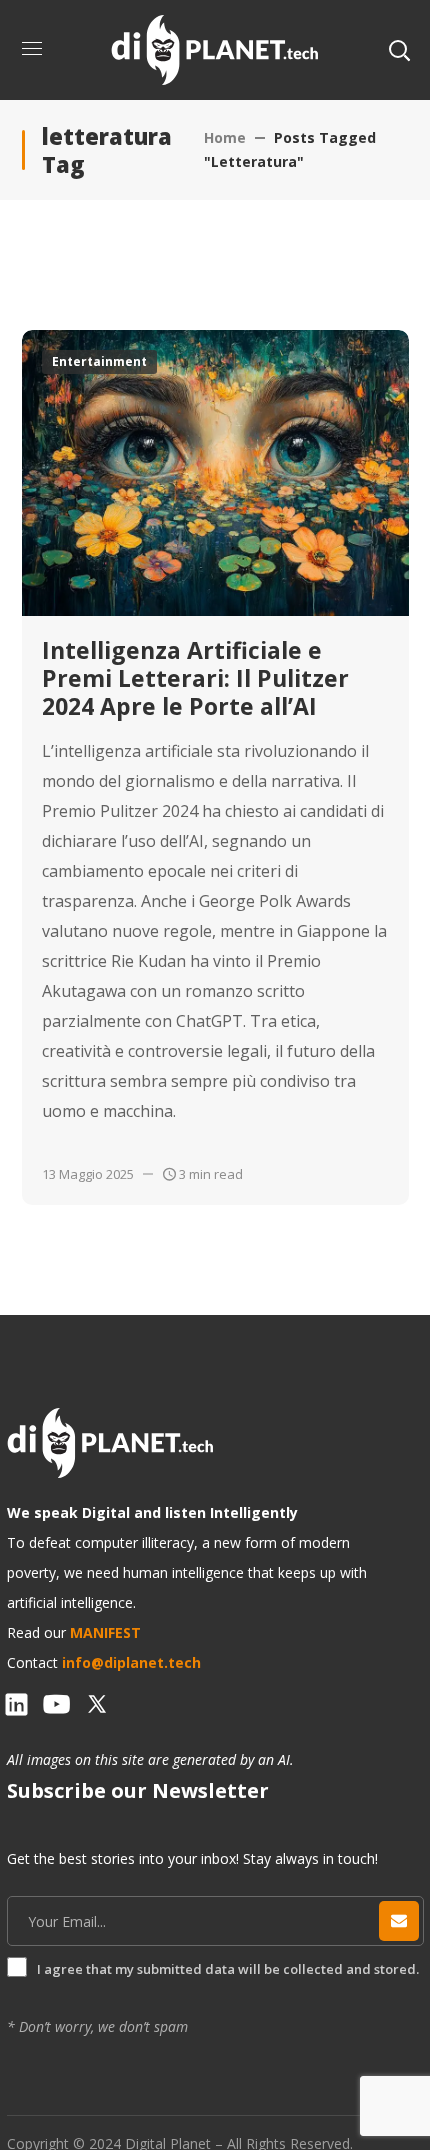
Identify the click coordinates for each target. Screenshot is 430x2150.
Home (225, 137)
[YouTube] (57, 1704)
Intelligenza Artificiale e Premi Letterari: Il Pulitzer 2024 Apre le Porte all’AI (195, 678)
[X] (97, 1704)
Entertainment (99, 361)
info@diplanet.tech (131, 1662)
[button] (399, 50)
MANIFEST (105, 1632)
